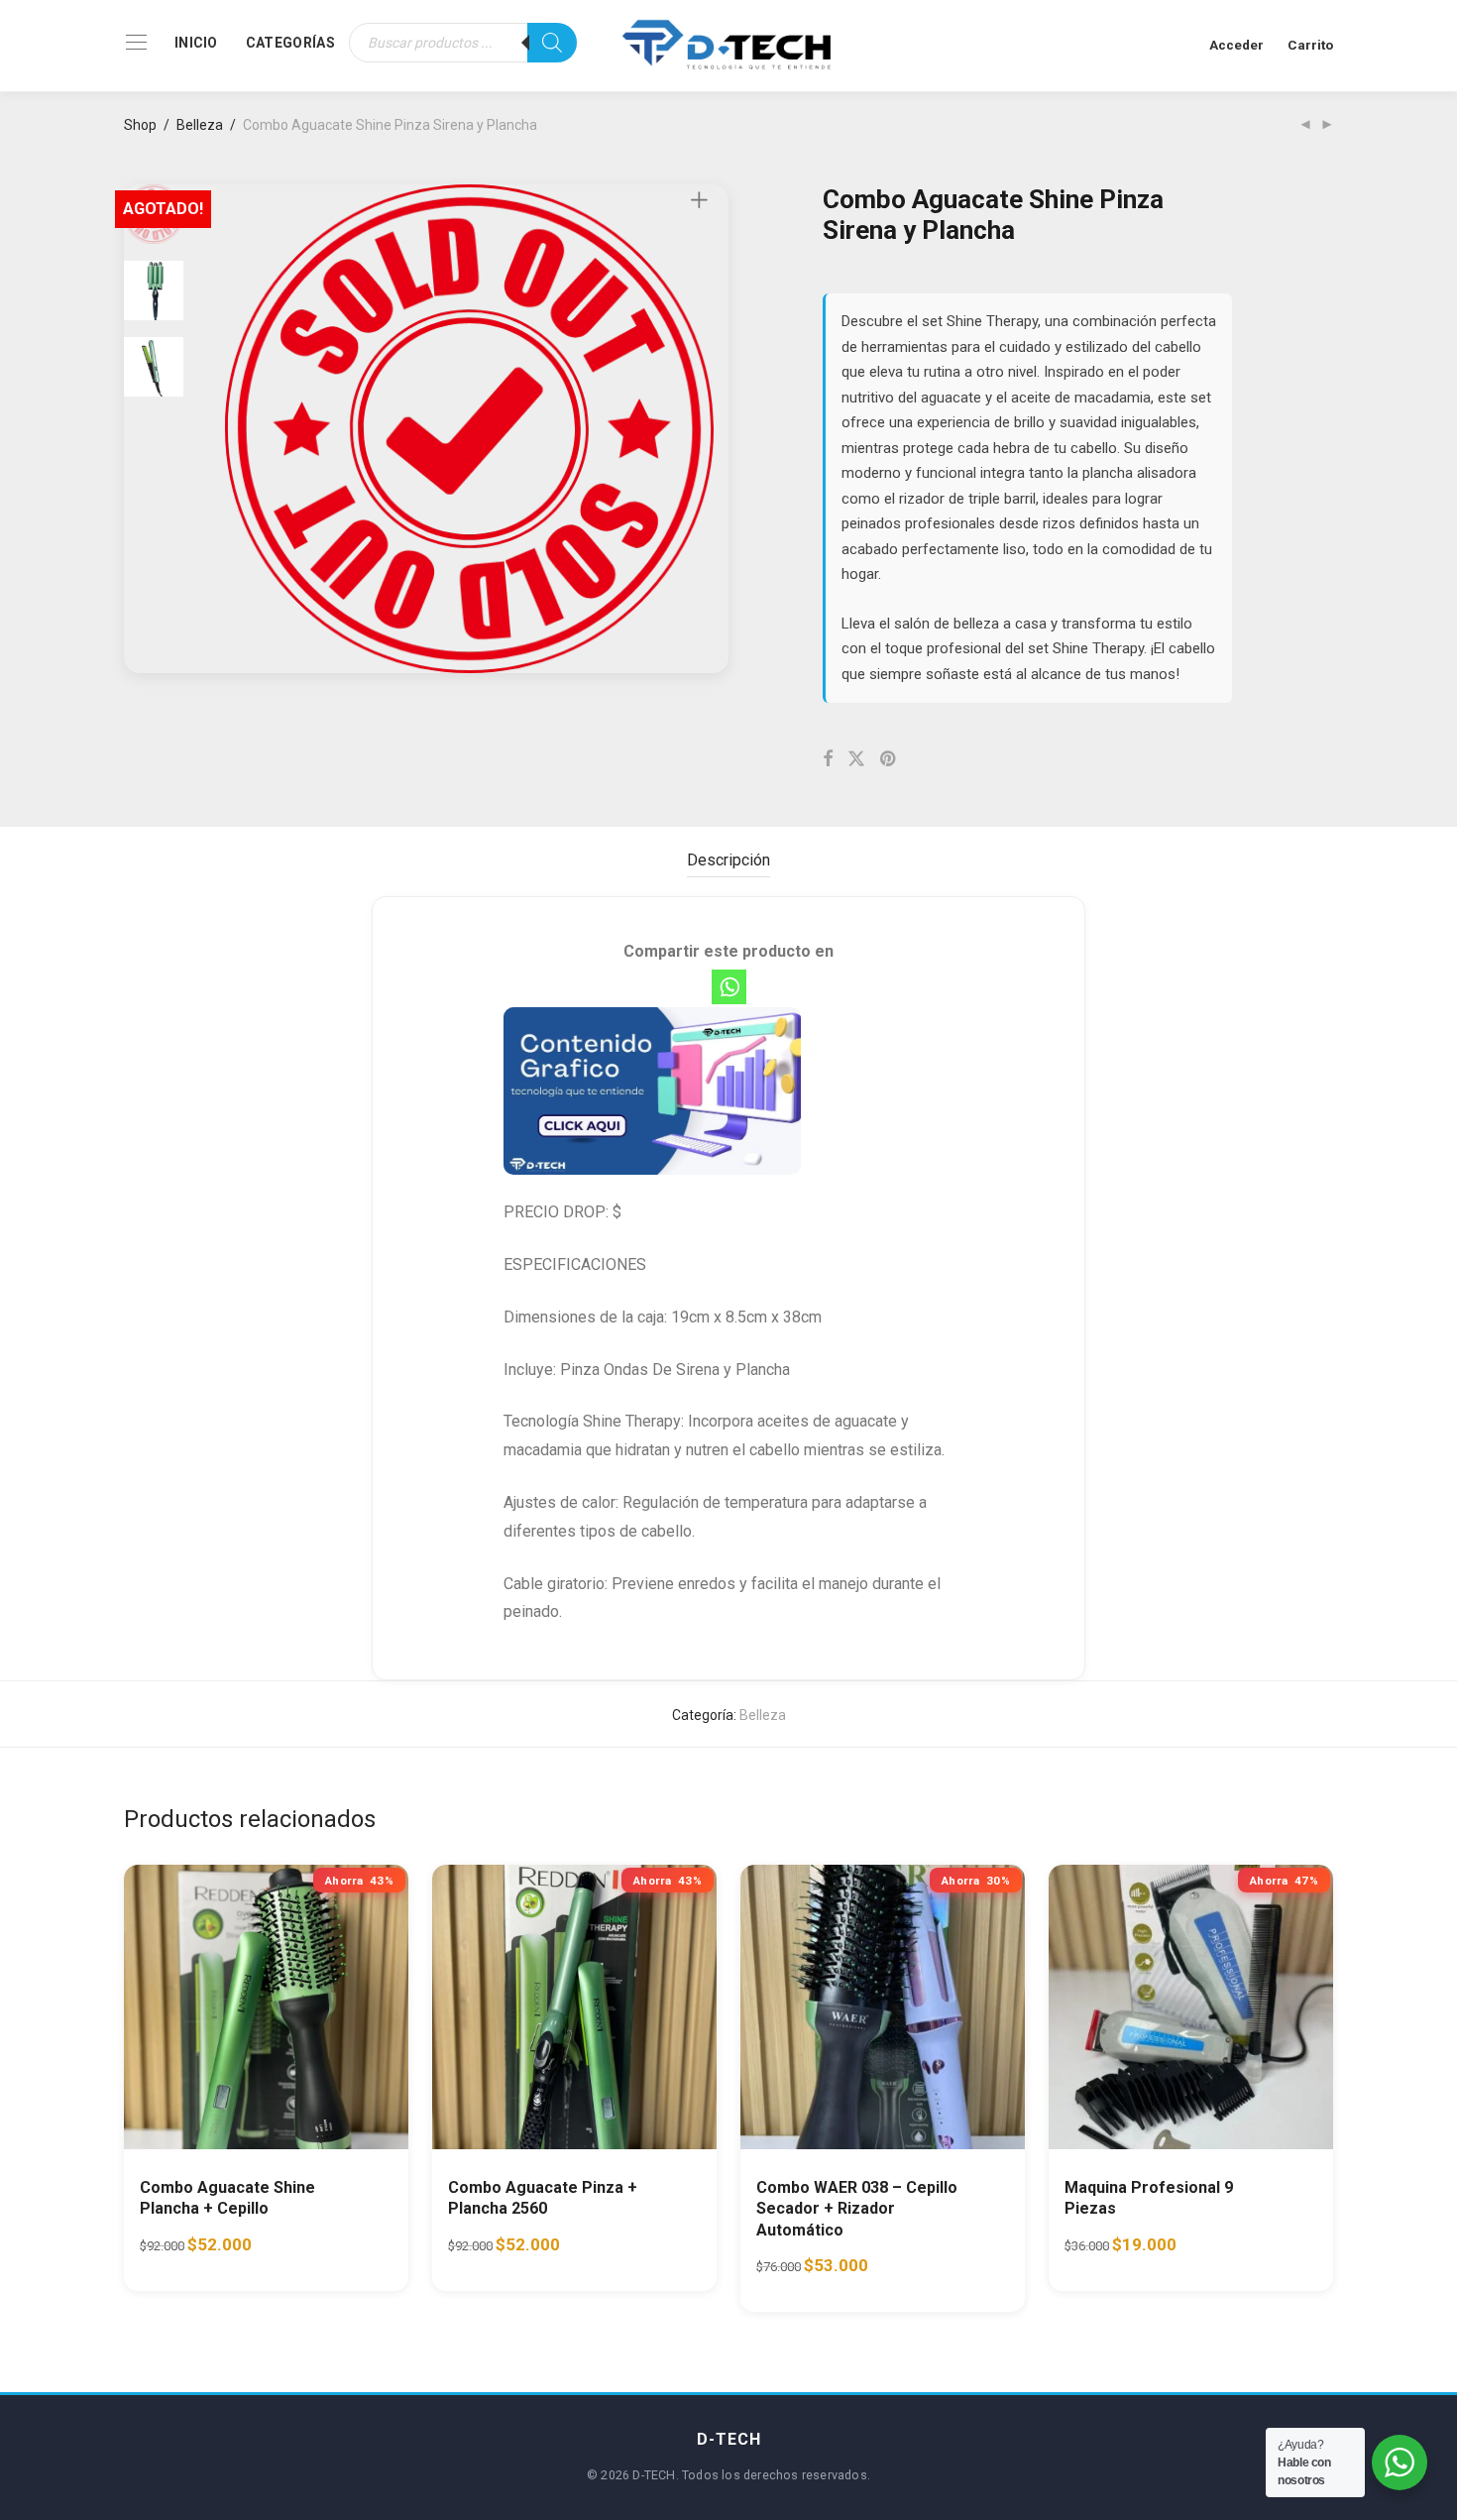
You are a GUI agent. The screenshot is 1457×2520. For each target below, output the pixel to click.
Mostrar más (309, 2253)
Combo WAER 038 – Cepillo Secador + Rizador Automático (857, 2209)
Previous (237, 429)
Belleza (200, 125)
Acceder (1236, 45)
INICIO (196, 43)
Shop (140, 125)
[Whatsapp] (729, 987)
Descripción (728, 860)
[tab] (728, 861)
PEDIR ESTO (194, 2253)
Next (703, 429)
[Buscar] (552, 43)
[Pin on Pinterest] (889, 759)
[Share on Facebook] (828, 759)
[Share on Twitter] (856, 759)
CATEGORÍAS (290, 43)
